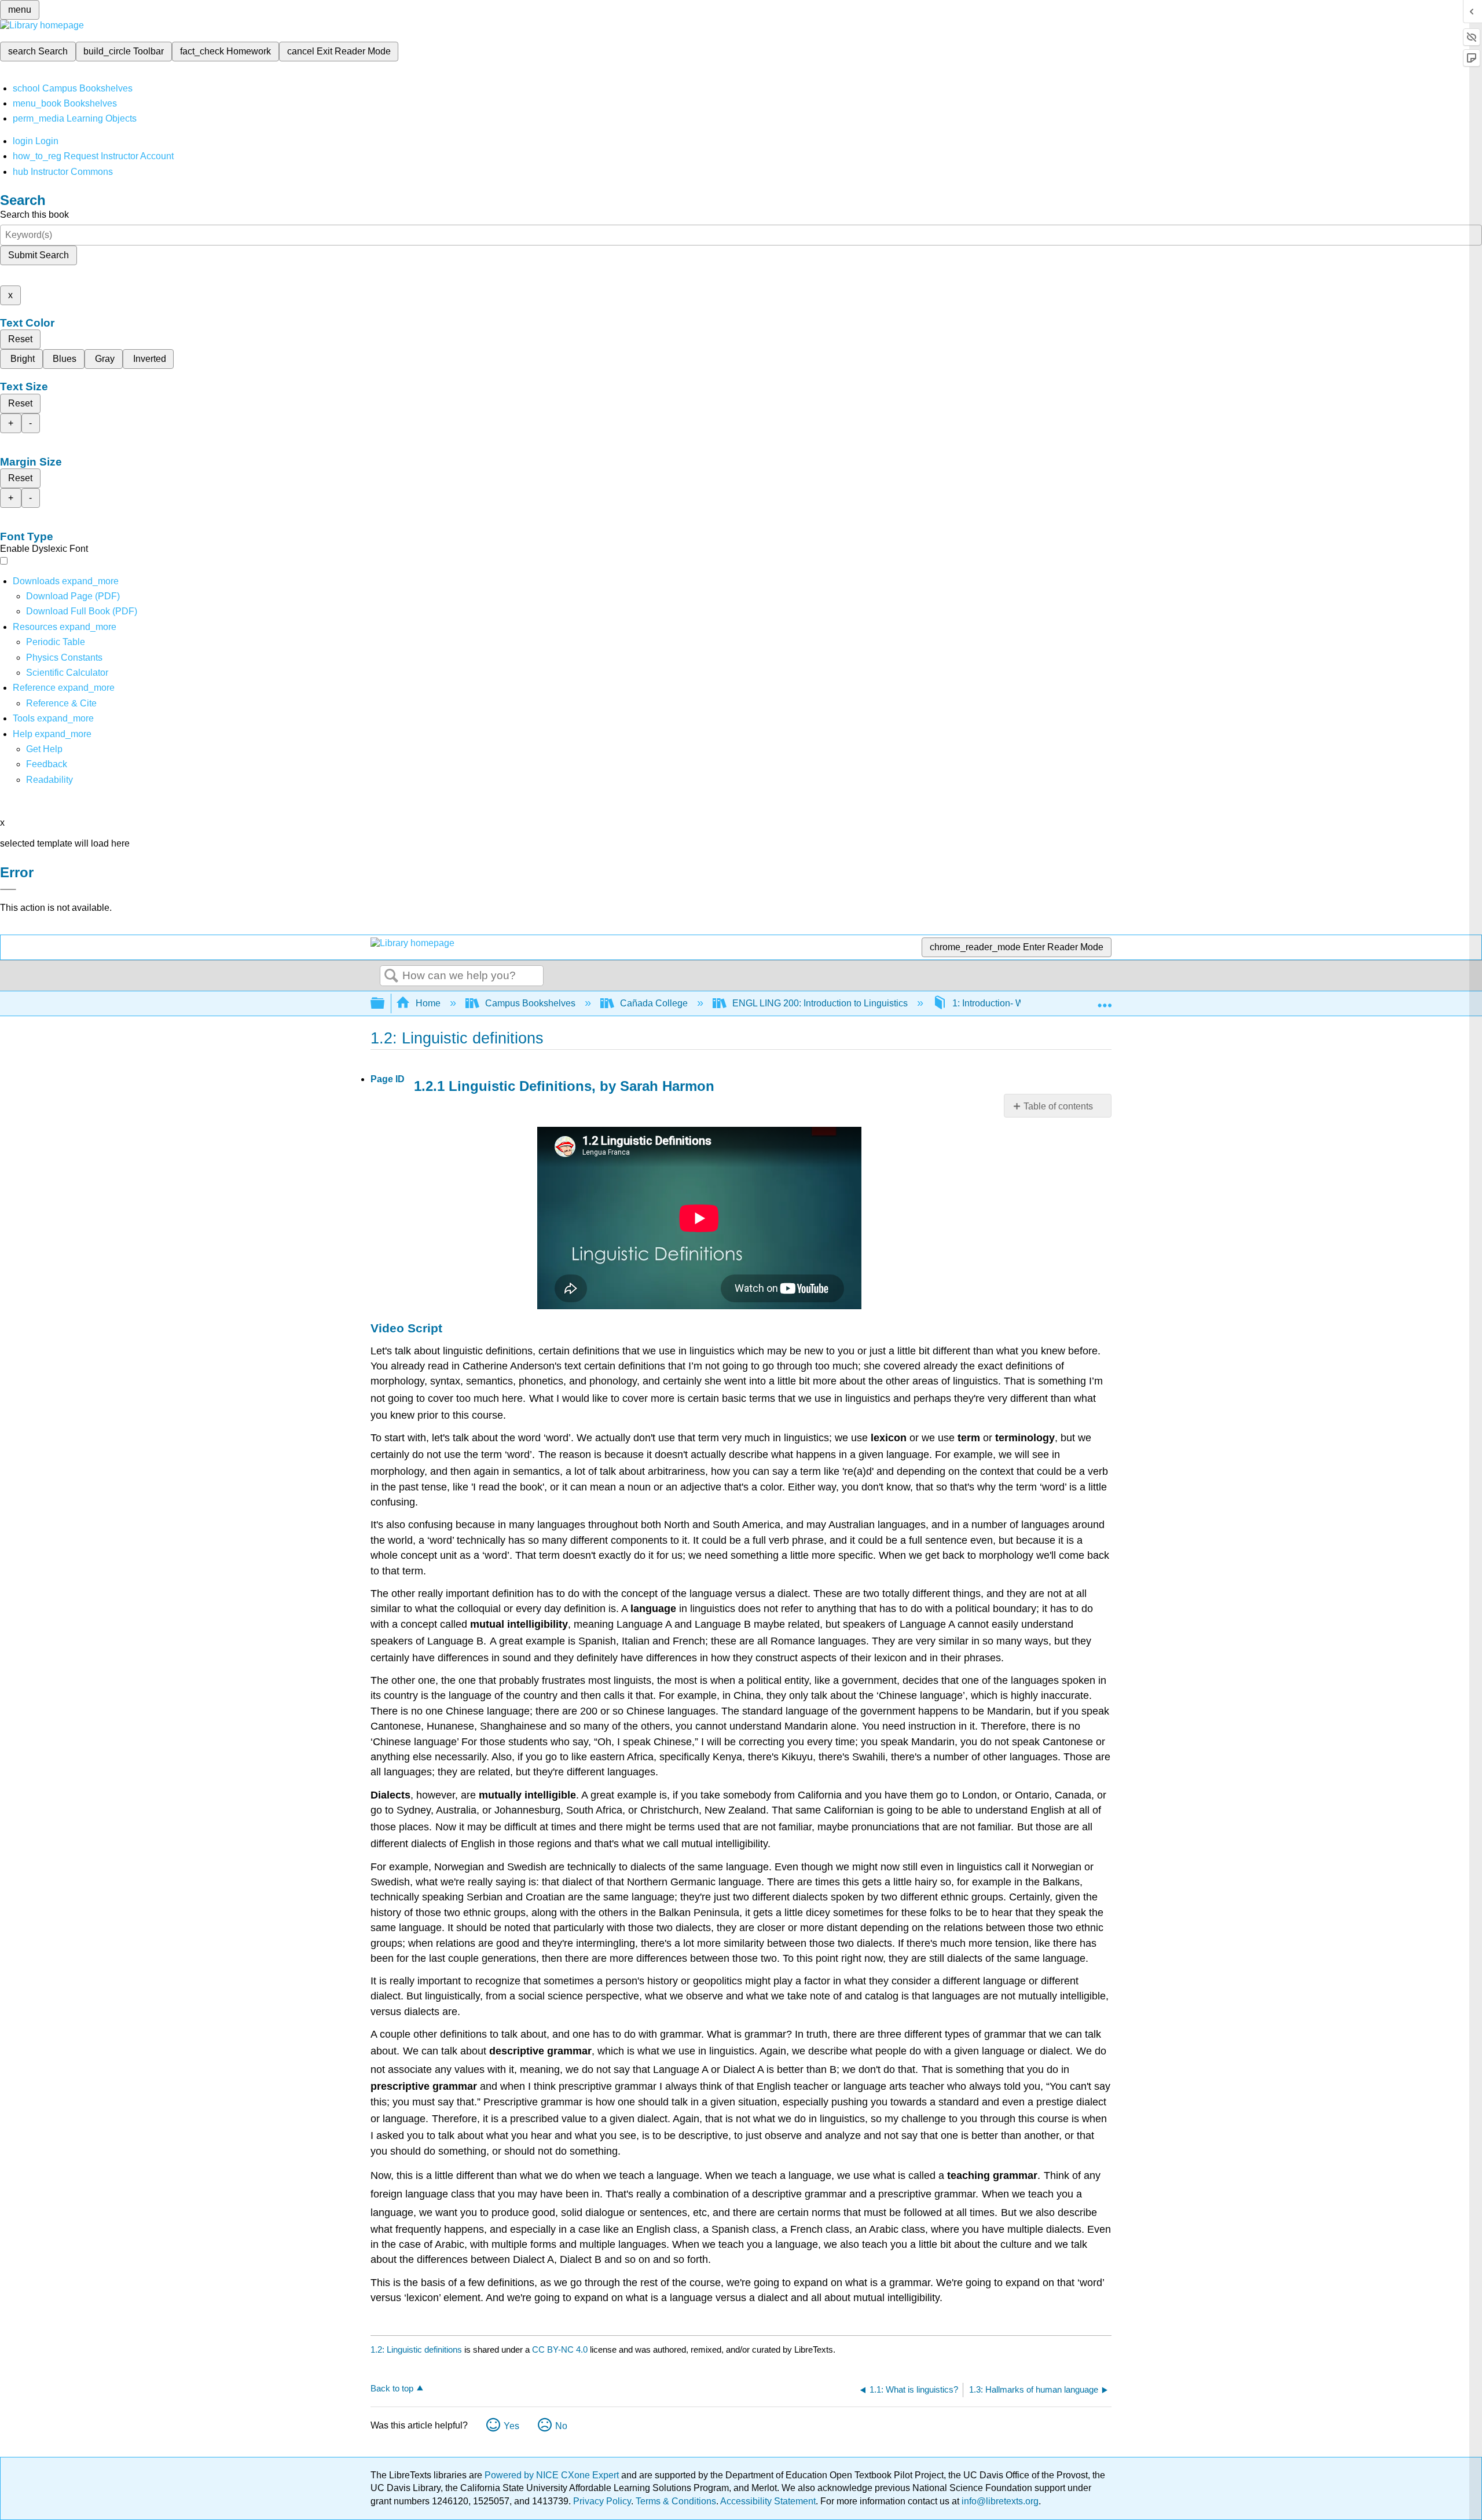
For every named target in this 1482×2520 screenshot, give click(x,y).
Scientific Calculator (67, 673)
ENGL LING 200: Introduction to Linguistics (820, 1003)
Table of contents (1058, 1106)
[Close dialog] (8, 889)
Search (391, 976)
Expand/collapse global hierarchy (385, 1004)
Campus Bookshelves (530, 1003)
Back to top (392, 2388)
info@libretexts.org (999, 2501)
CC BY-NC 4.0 (560, 2349)
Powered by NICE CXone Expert (553, 2475)
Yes (511, 2426)
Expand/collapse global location (1105, 1000)
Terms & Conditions (676, 2501)
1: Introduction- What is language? (1022, 1003)
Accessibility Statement (768, 2501)
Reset (20, 339)
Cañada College (654, 1003)
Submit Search (38, 255)
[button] (47, 764)
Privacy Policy (602, 2501)
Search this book (34, 215)
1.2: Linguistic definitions (416, 2349)
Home (428, 1003)
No (561, 2426)
